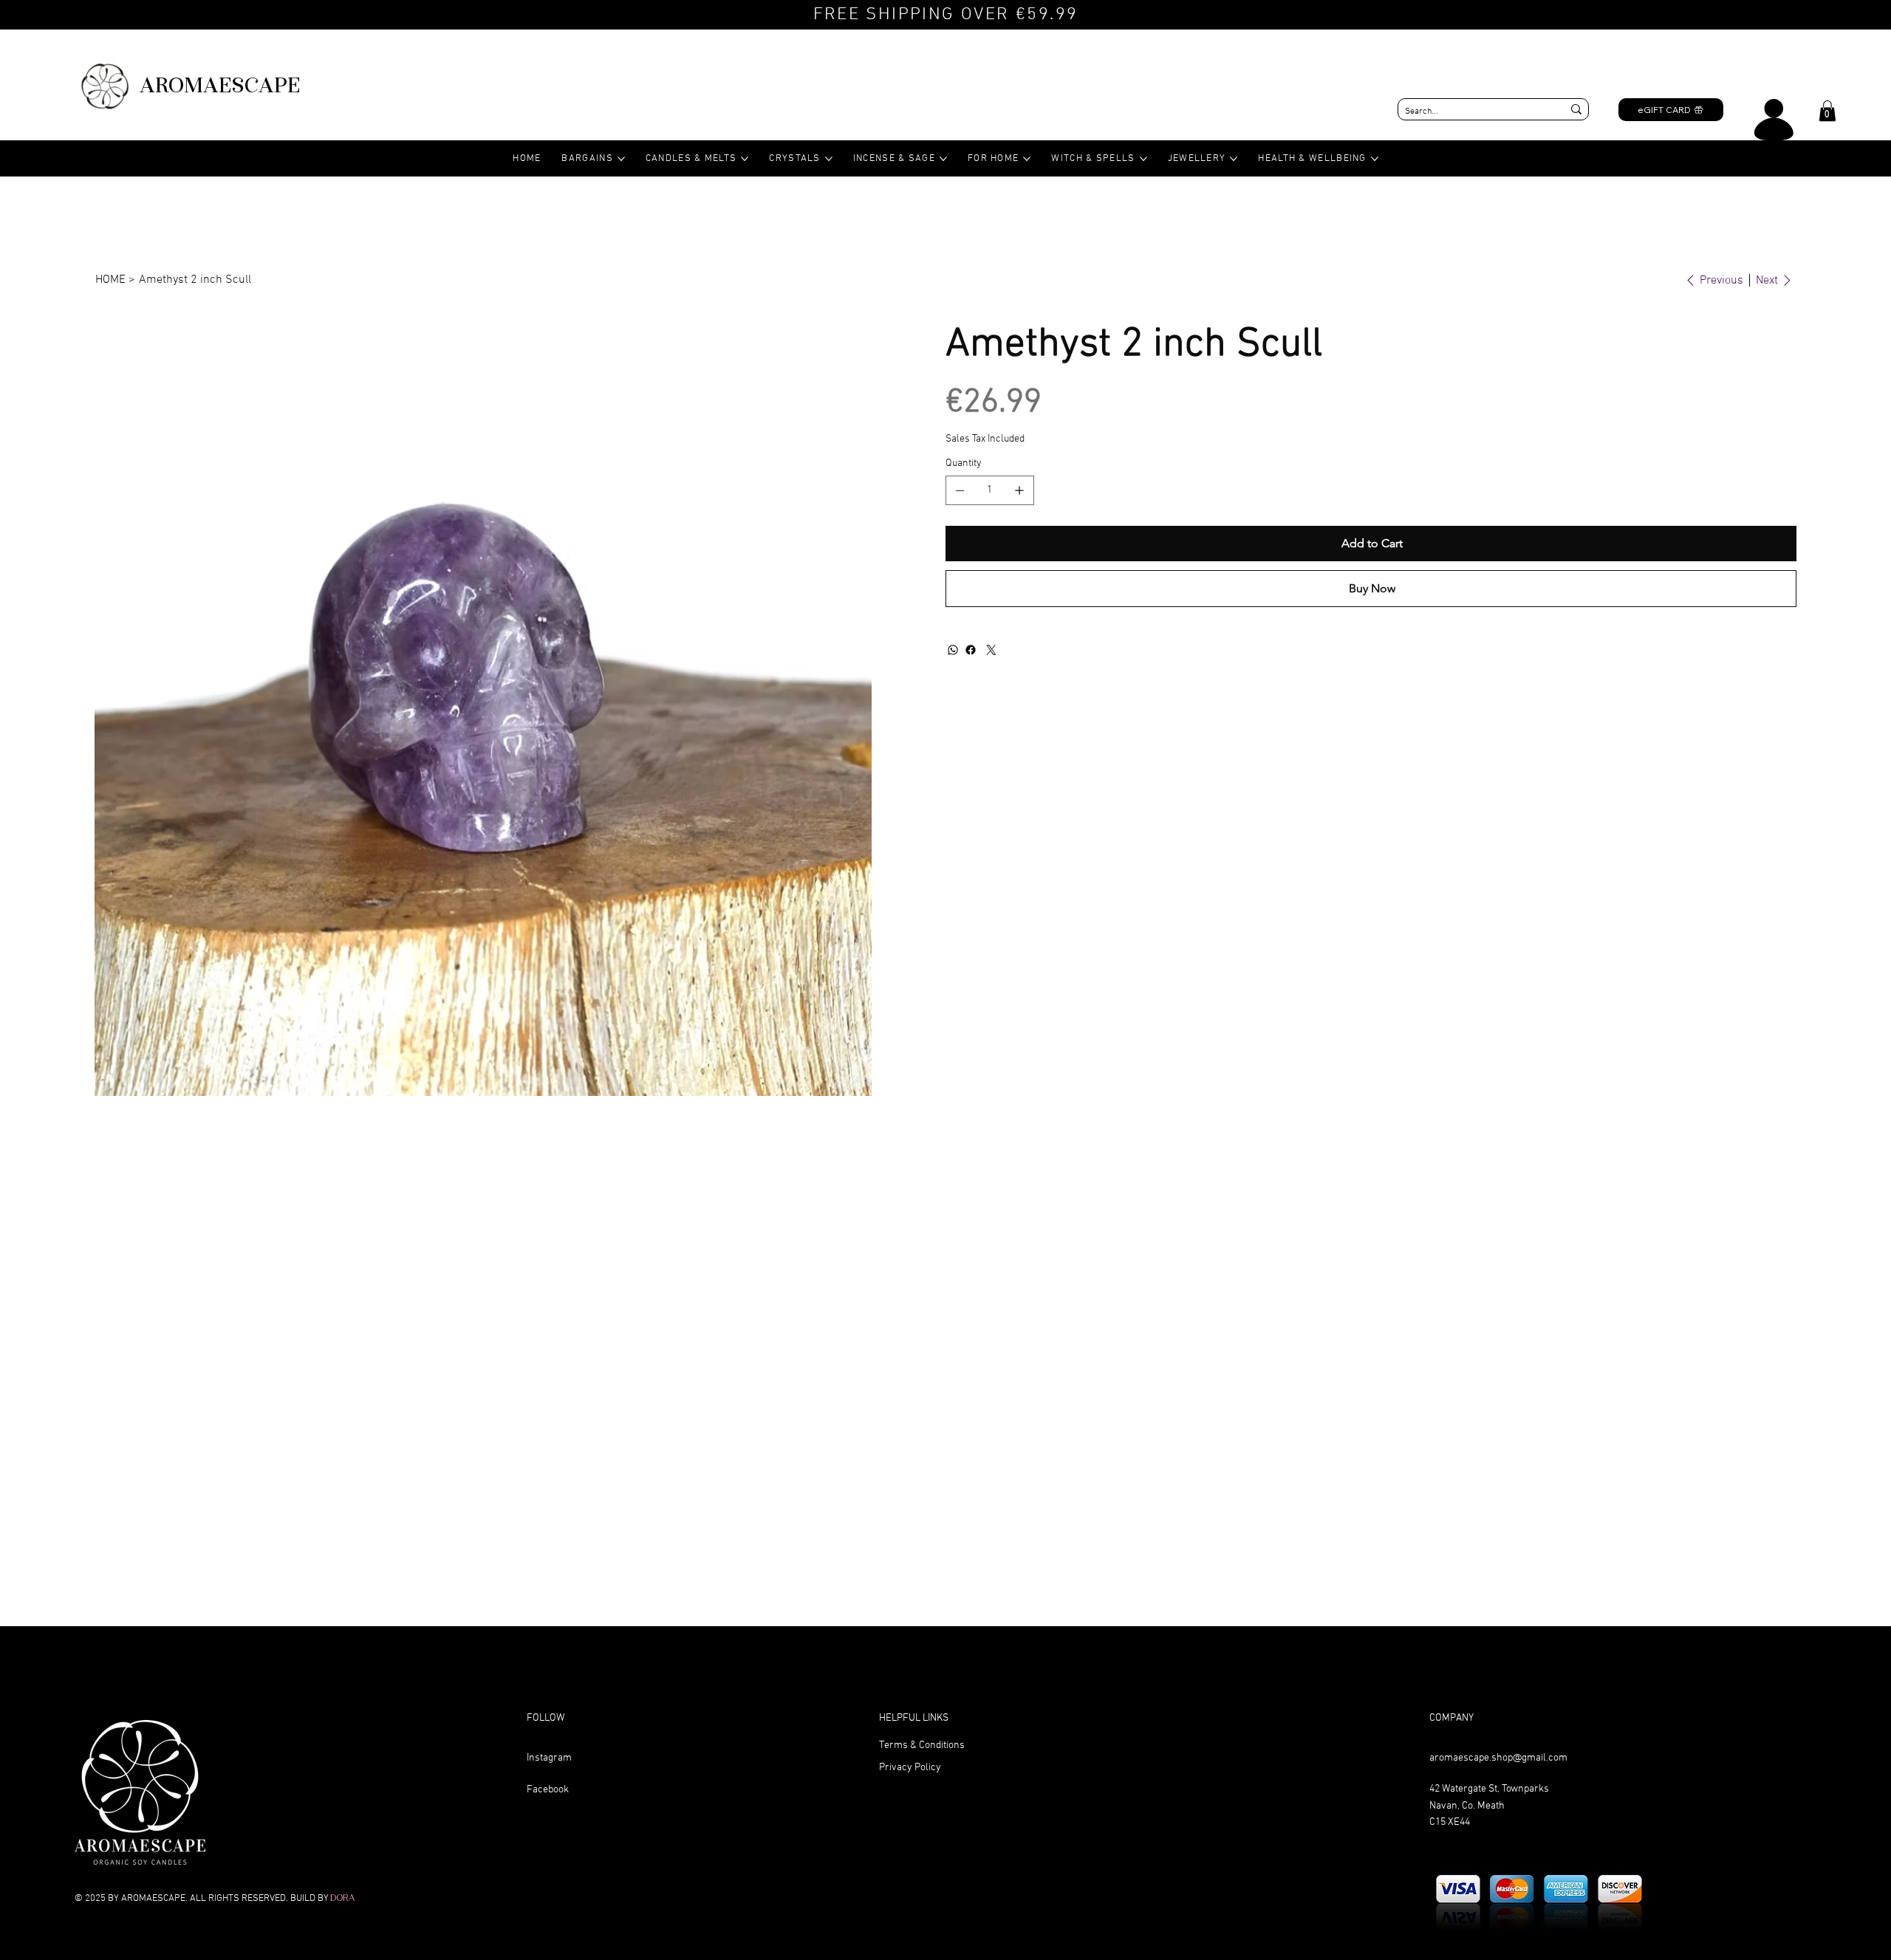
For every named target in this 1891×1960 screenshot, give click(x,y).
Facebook (548, 1790)
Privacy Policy (910, 1768)
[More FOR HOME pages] (1027, 159)
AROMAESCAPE (220, 85)
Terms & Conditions (922, 1745)
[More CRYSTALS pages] (829, 159)
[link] (1827, 111)
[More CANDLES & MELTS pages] (745, 159)
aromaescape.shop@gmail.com (1498, 1758)
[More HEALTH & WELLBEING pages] (1375, 159)
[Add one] (1019, 490)
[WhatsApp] (953, 650)
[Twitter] (991, 650)
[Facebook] (971, 650)
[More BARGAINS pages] (621, 159)
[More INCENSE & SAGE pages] (943, 159)
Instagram (549, 1758)
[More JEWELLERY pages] (1234, 159)
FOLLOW (546, 1718)
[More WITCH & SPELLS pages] (1143, 159)
